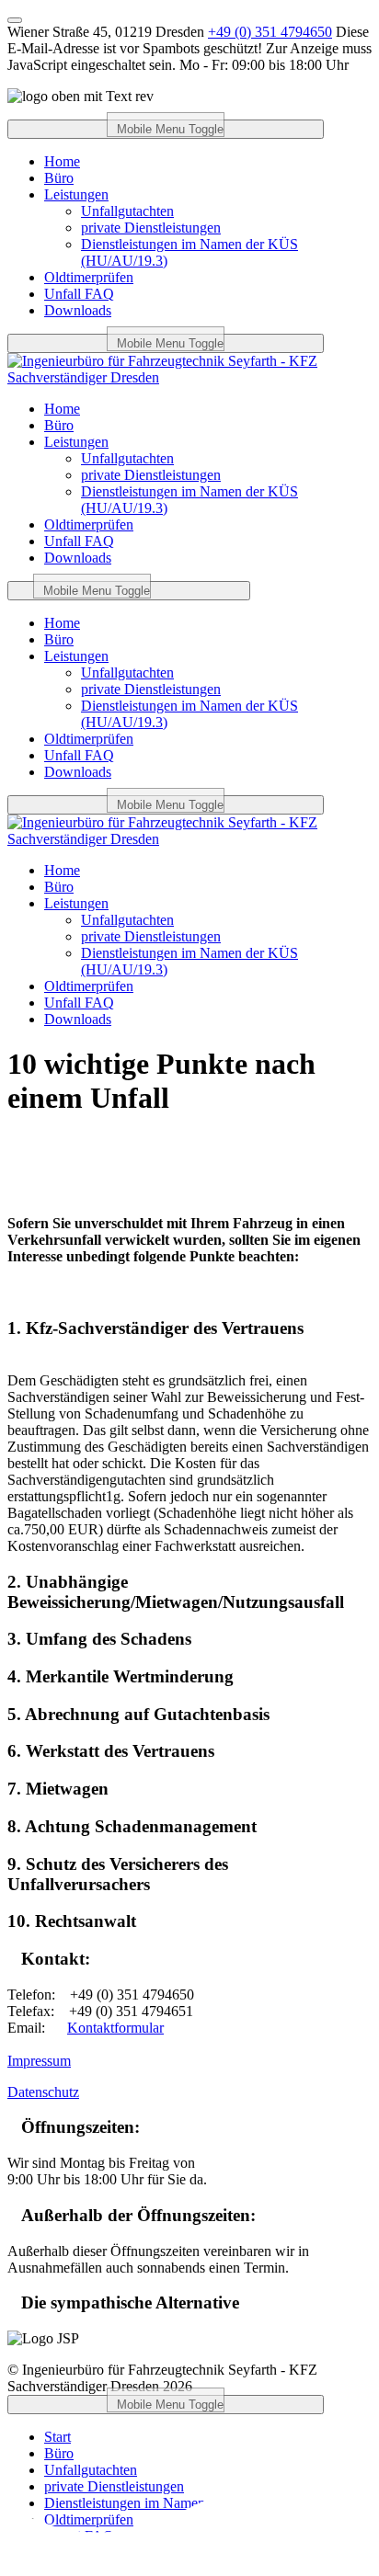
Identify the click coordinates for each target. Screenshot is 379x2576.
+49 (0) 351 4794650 (270, 32)
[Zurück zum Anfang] (15, 20)
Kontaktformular (115, 2028)
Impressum (39, 2061)
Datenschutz (43, 2092)
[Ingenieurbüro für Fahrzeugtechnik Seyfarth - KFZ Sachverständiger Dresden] (189, 377)
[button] (189, 1328)
